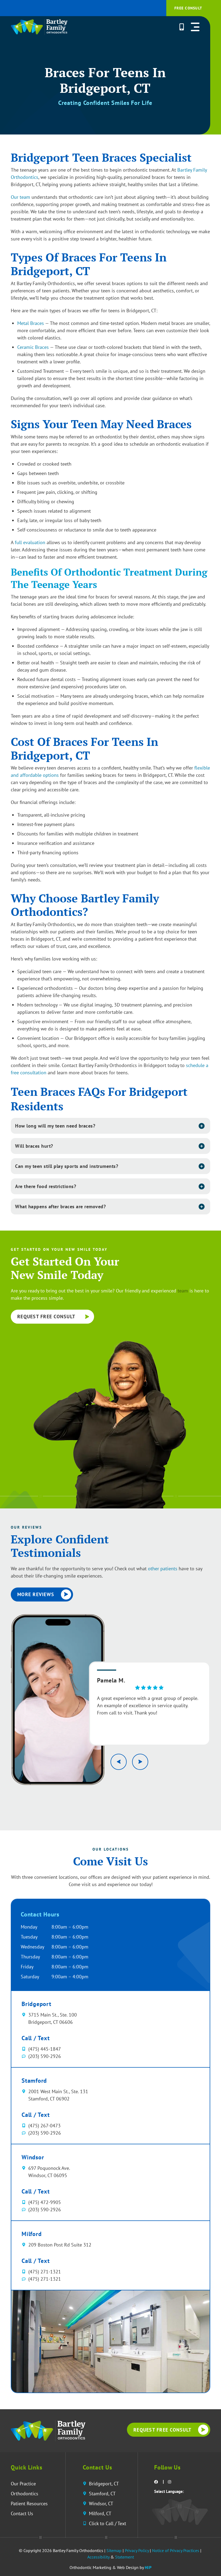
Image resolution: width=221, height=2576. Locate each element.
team (183, 1291)
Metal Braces (31, 323)
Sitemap (114, 2550)
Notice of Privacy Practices (176, 2550)
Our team (20, 197)
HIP (148, 2567)
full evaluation (30, 542)
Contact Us (22, 2513)
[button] (195, 27)
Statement (125, 2557)
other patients (163, 1569)
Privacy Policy (137, 2550)
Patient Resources (29, 2504)
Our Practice (23, 2484)
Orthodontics (25, 2494)
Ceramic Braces (33, 347)
